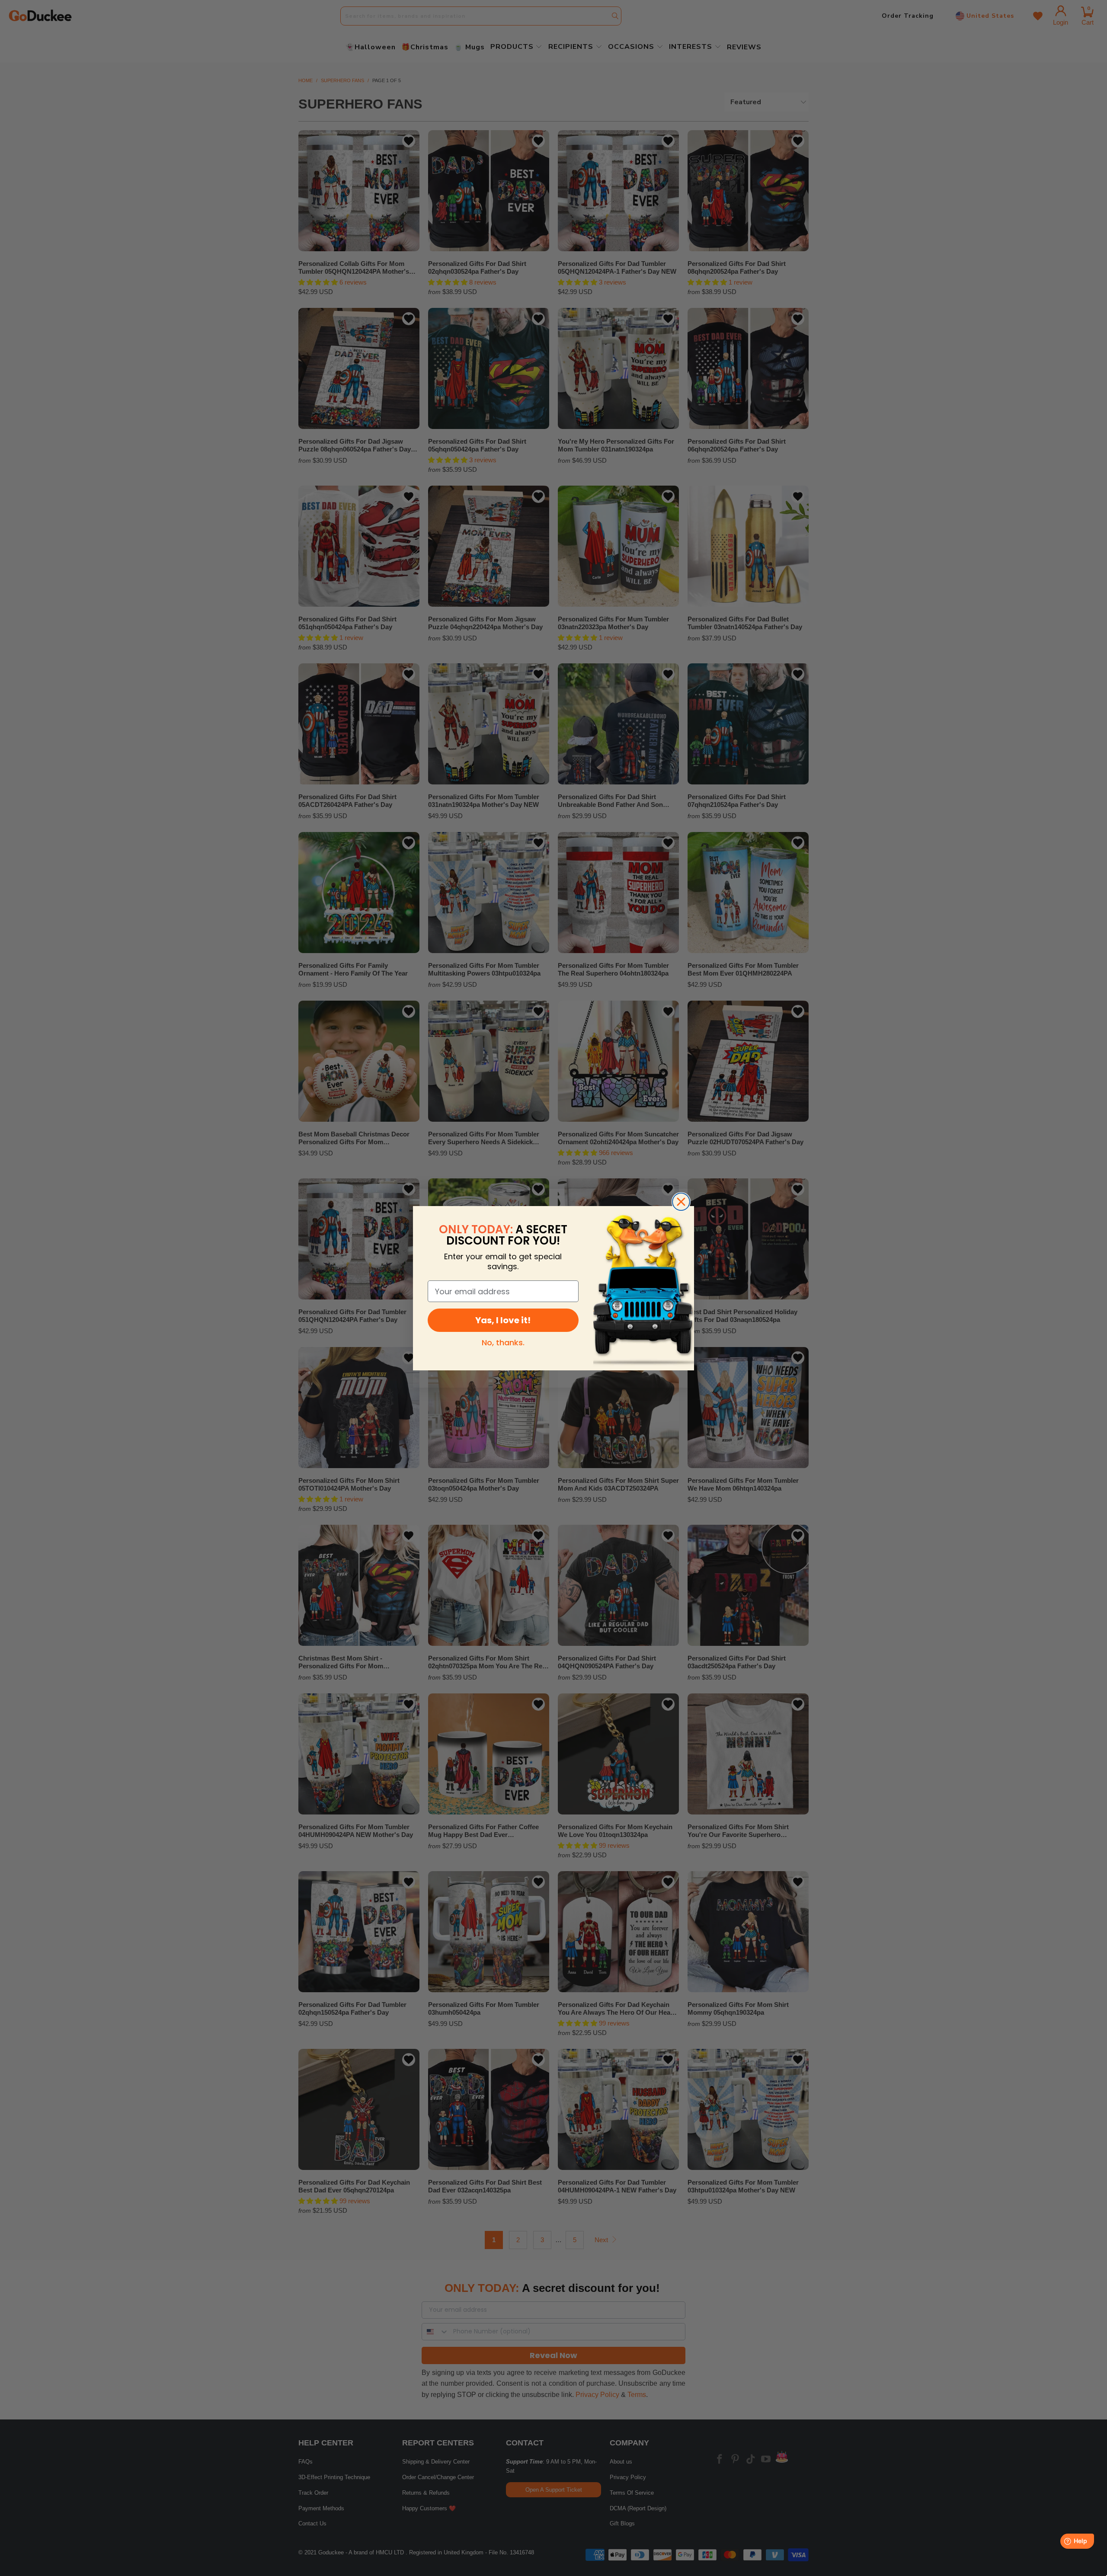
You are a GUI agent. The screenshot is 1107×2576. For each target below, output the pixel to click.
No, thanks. (503, 1342)
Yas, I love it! (503, 1320)
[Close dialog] (681, 1202)
